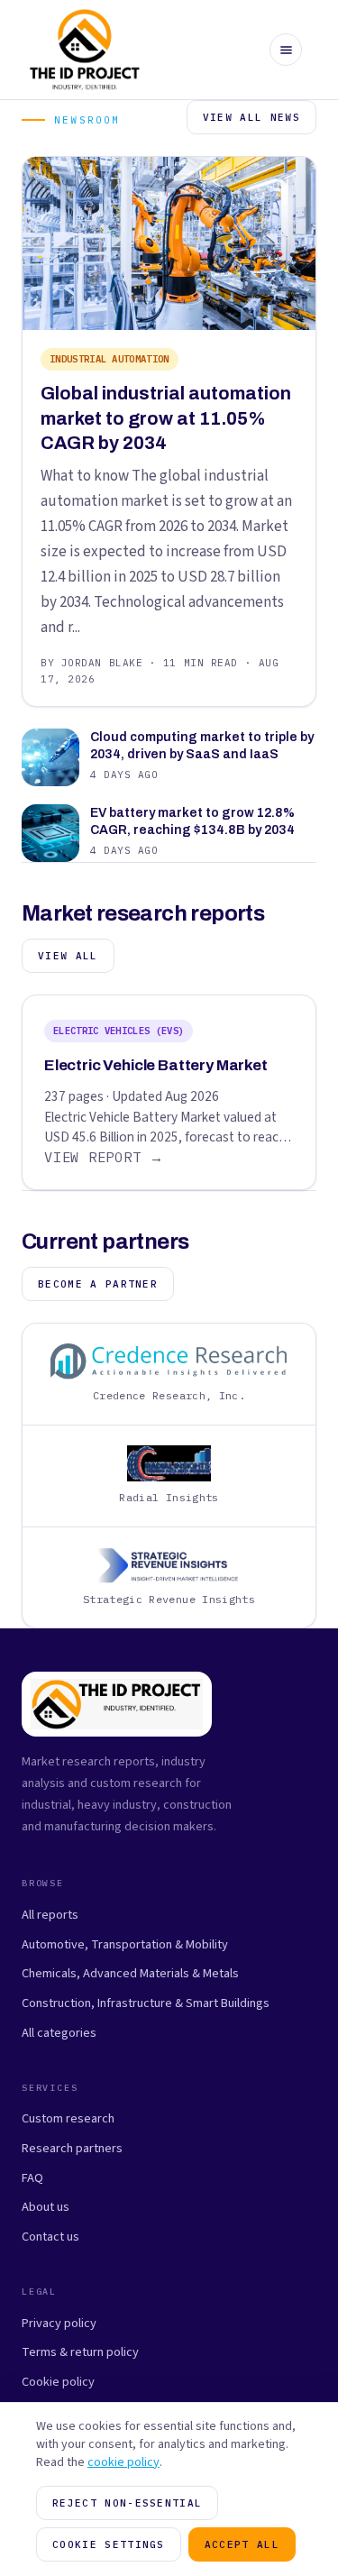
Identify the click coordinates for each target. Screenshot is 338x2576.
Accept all (242, 2544)
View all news (251, 117)
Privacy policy (59, 2323)
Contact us (50, 2237)
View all (68, 956)
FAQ (32, 2178)
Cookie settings (109, 2544)
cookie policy (123, 2462)
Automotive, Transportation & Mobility (125, 1944)
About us (46, 2207)
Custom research (68, 2118)
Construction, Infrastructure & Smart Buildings (146, 2003)
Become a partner (98, 1284)
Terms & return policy (80, 2352)
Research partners (72, 2148)
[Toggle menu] (286, 50)
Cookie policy (58, 2382)
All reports (50, 1915)
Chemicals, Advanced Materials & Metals (130, 1973)
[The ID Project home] (85, 50)
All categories (59, 2033)
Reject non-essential (127, 2503)
